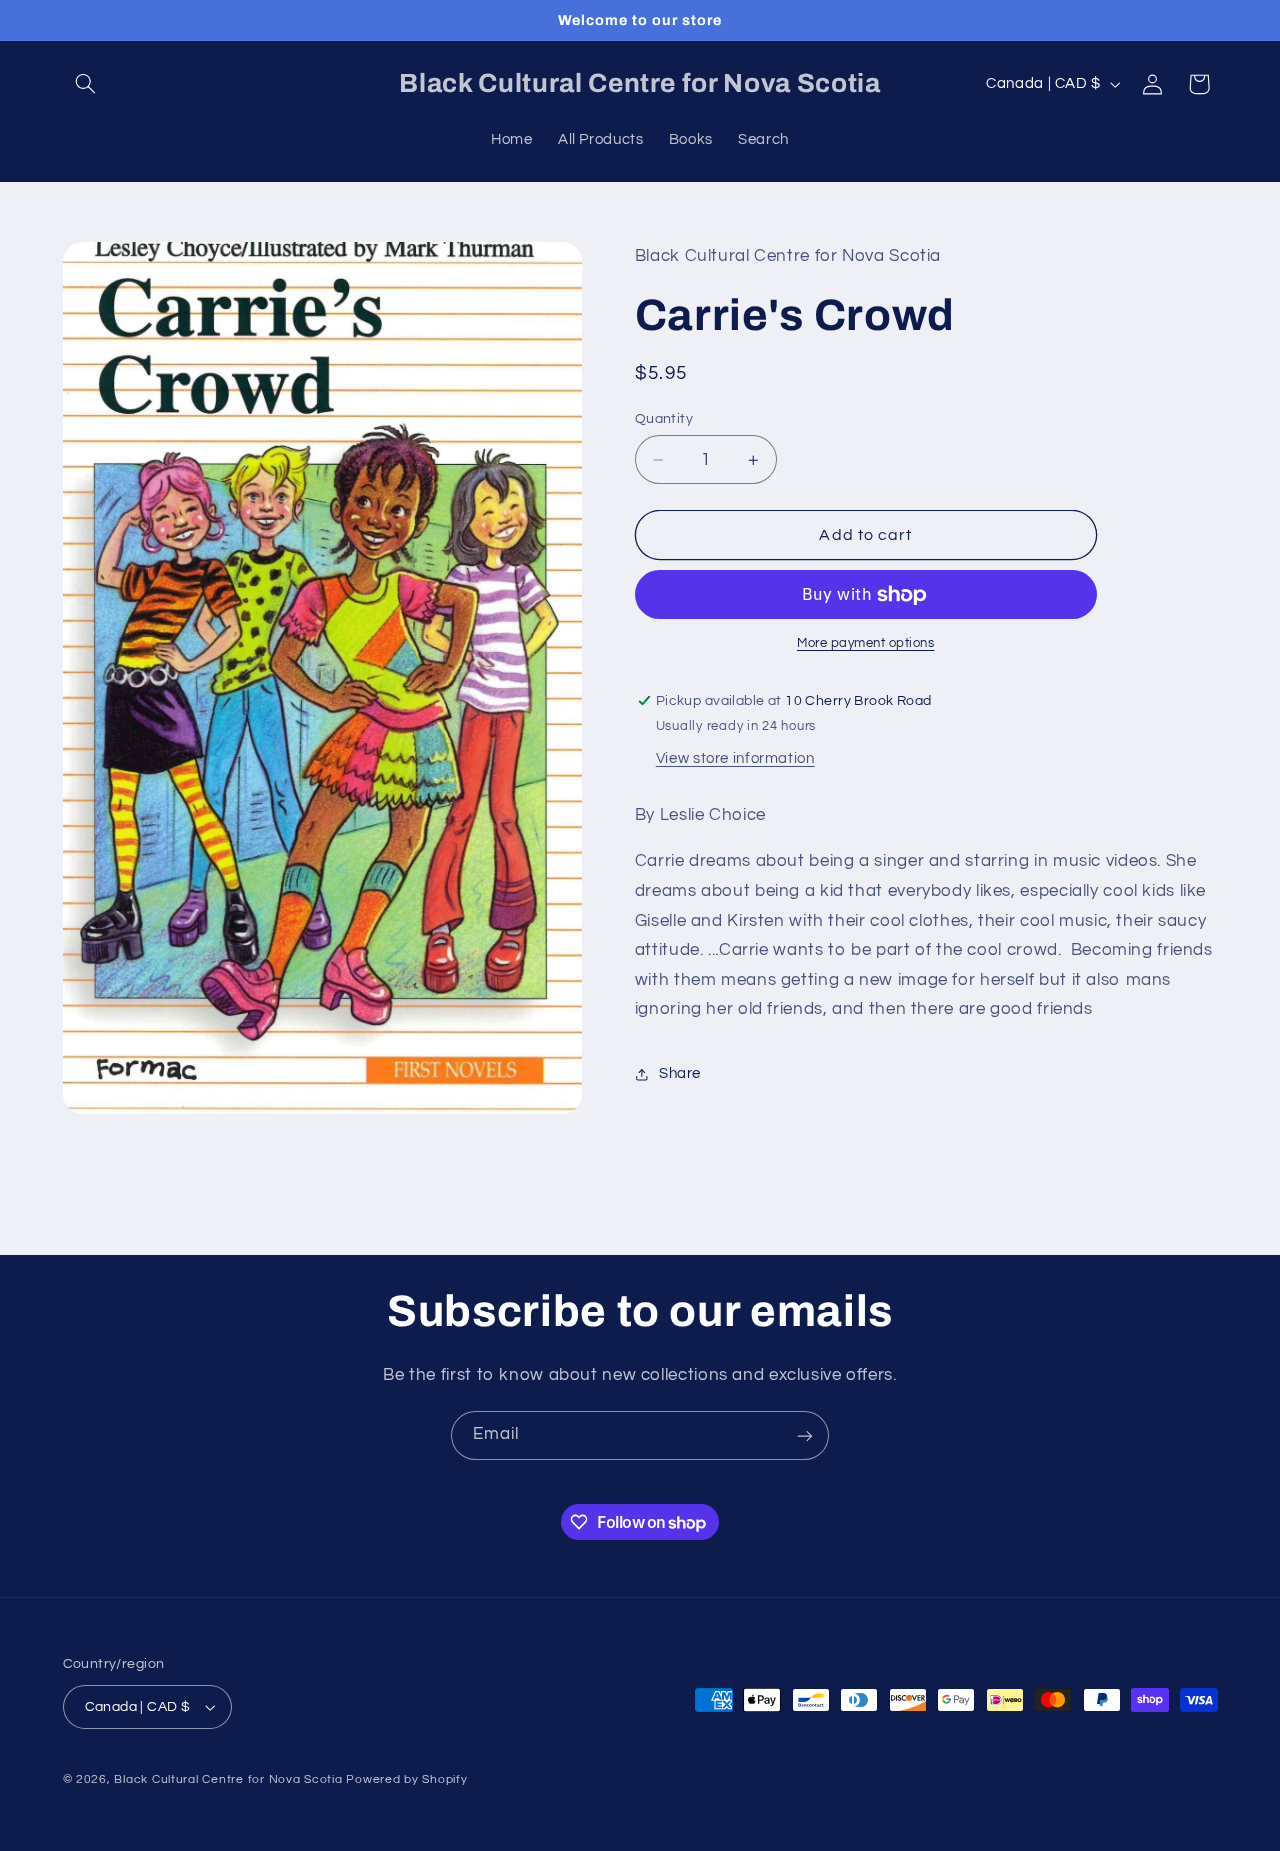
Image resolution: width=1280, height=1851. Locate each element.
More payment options (866, 644)
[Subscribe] (805, 1435)
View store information (735, 759)
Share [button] (680, 1074)
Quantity (664, 419)
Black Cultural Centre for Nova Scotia (228, 1779)
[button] (86, 84)
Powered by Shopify (406, 1779)
